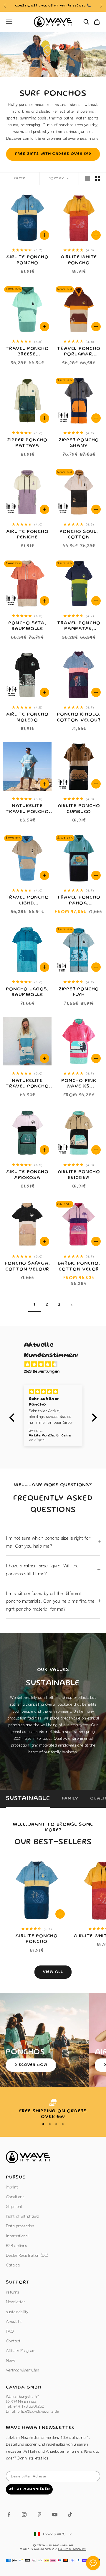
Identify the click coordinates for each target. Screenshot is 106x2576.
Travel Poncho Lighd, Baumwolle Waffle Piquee (27, 901)
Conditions (15, 2196)
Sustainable (28, 1799)
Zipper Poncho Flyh (79, 992)
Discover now (31, 2065)
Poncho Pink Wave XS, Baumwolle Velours (79, 1084)
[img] (56, 1365)
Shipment (14, 2206)
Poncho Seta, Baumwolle (27, 626)
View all (53, 1972)
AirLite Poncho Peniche (27, 535)
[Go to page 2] (72, 1305)
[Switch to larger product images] (87, 179)
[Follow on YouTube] (55, 2515)
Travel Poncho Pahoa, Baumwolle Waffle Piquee (79, 901)
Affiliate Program (20, 2350)
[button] (13, 1418)
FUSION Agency (72, 2550)
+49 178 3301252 (73, 6)
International (17, 2236)
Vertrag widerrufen (22, 2370)
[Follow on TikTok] (70, 2515)
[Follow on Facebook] (9, 2515)
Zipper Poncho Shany (79, 443)
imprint (12, 2187)
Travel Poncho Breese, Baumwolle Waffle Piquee (27, 352)
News (11, 2360)
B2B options (16, 2245)
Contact (13, 2341)
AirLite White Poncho (79, 260)
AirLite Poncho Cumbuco (79, 809)
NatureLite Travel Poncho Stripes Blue (27, 810)
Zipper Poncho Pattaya (27, 443)
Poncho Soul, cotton (79, 535)
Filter (20, 179)
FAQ (10, 2331)
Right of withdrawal (23, 2216)
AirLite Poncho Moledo (27, 717)
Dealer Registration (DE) (27, 2255)
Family (70, 1799)
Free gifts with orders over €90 (53, 154)
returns (12, 2292)
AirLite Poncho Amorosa (27, 1175)
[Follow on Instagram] (24, 2515)
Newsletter (15, 2301)
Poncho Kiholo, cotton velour (79, 717)
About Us (14, 2321)
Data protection (20, 2226)
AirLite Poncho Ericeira (79, 1175)
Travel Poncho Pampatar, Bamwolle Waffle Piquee (79, 627)
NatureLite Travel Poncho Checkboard (27, 1084)
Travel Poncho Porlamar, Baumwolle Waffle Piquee (79, 352)
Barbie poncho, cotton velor (79, 1267)
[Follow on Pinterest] (39, 2515)
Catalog (13, 2265)
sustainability (17, 2311)
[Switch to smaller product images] (97, 179)
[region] (53, 2109)
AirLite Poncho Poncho (27, 260)
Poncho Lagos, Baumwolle (27, 992)
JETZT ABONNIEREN (29, 2489)
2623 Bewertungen (42, 1372)
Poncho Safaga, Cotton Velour (27, 1267)
